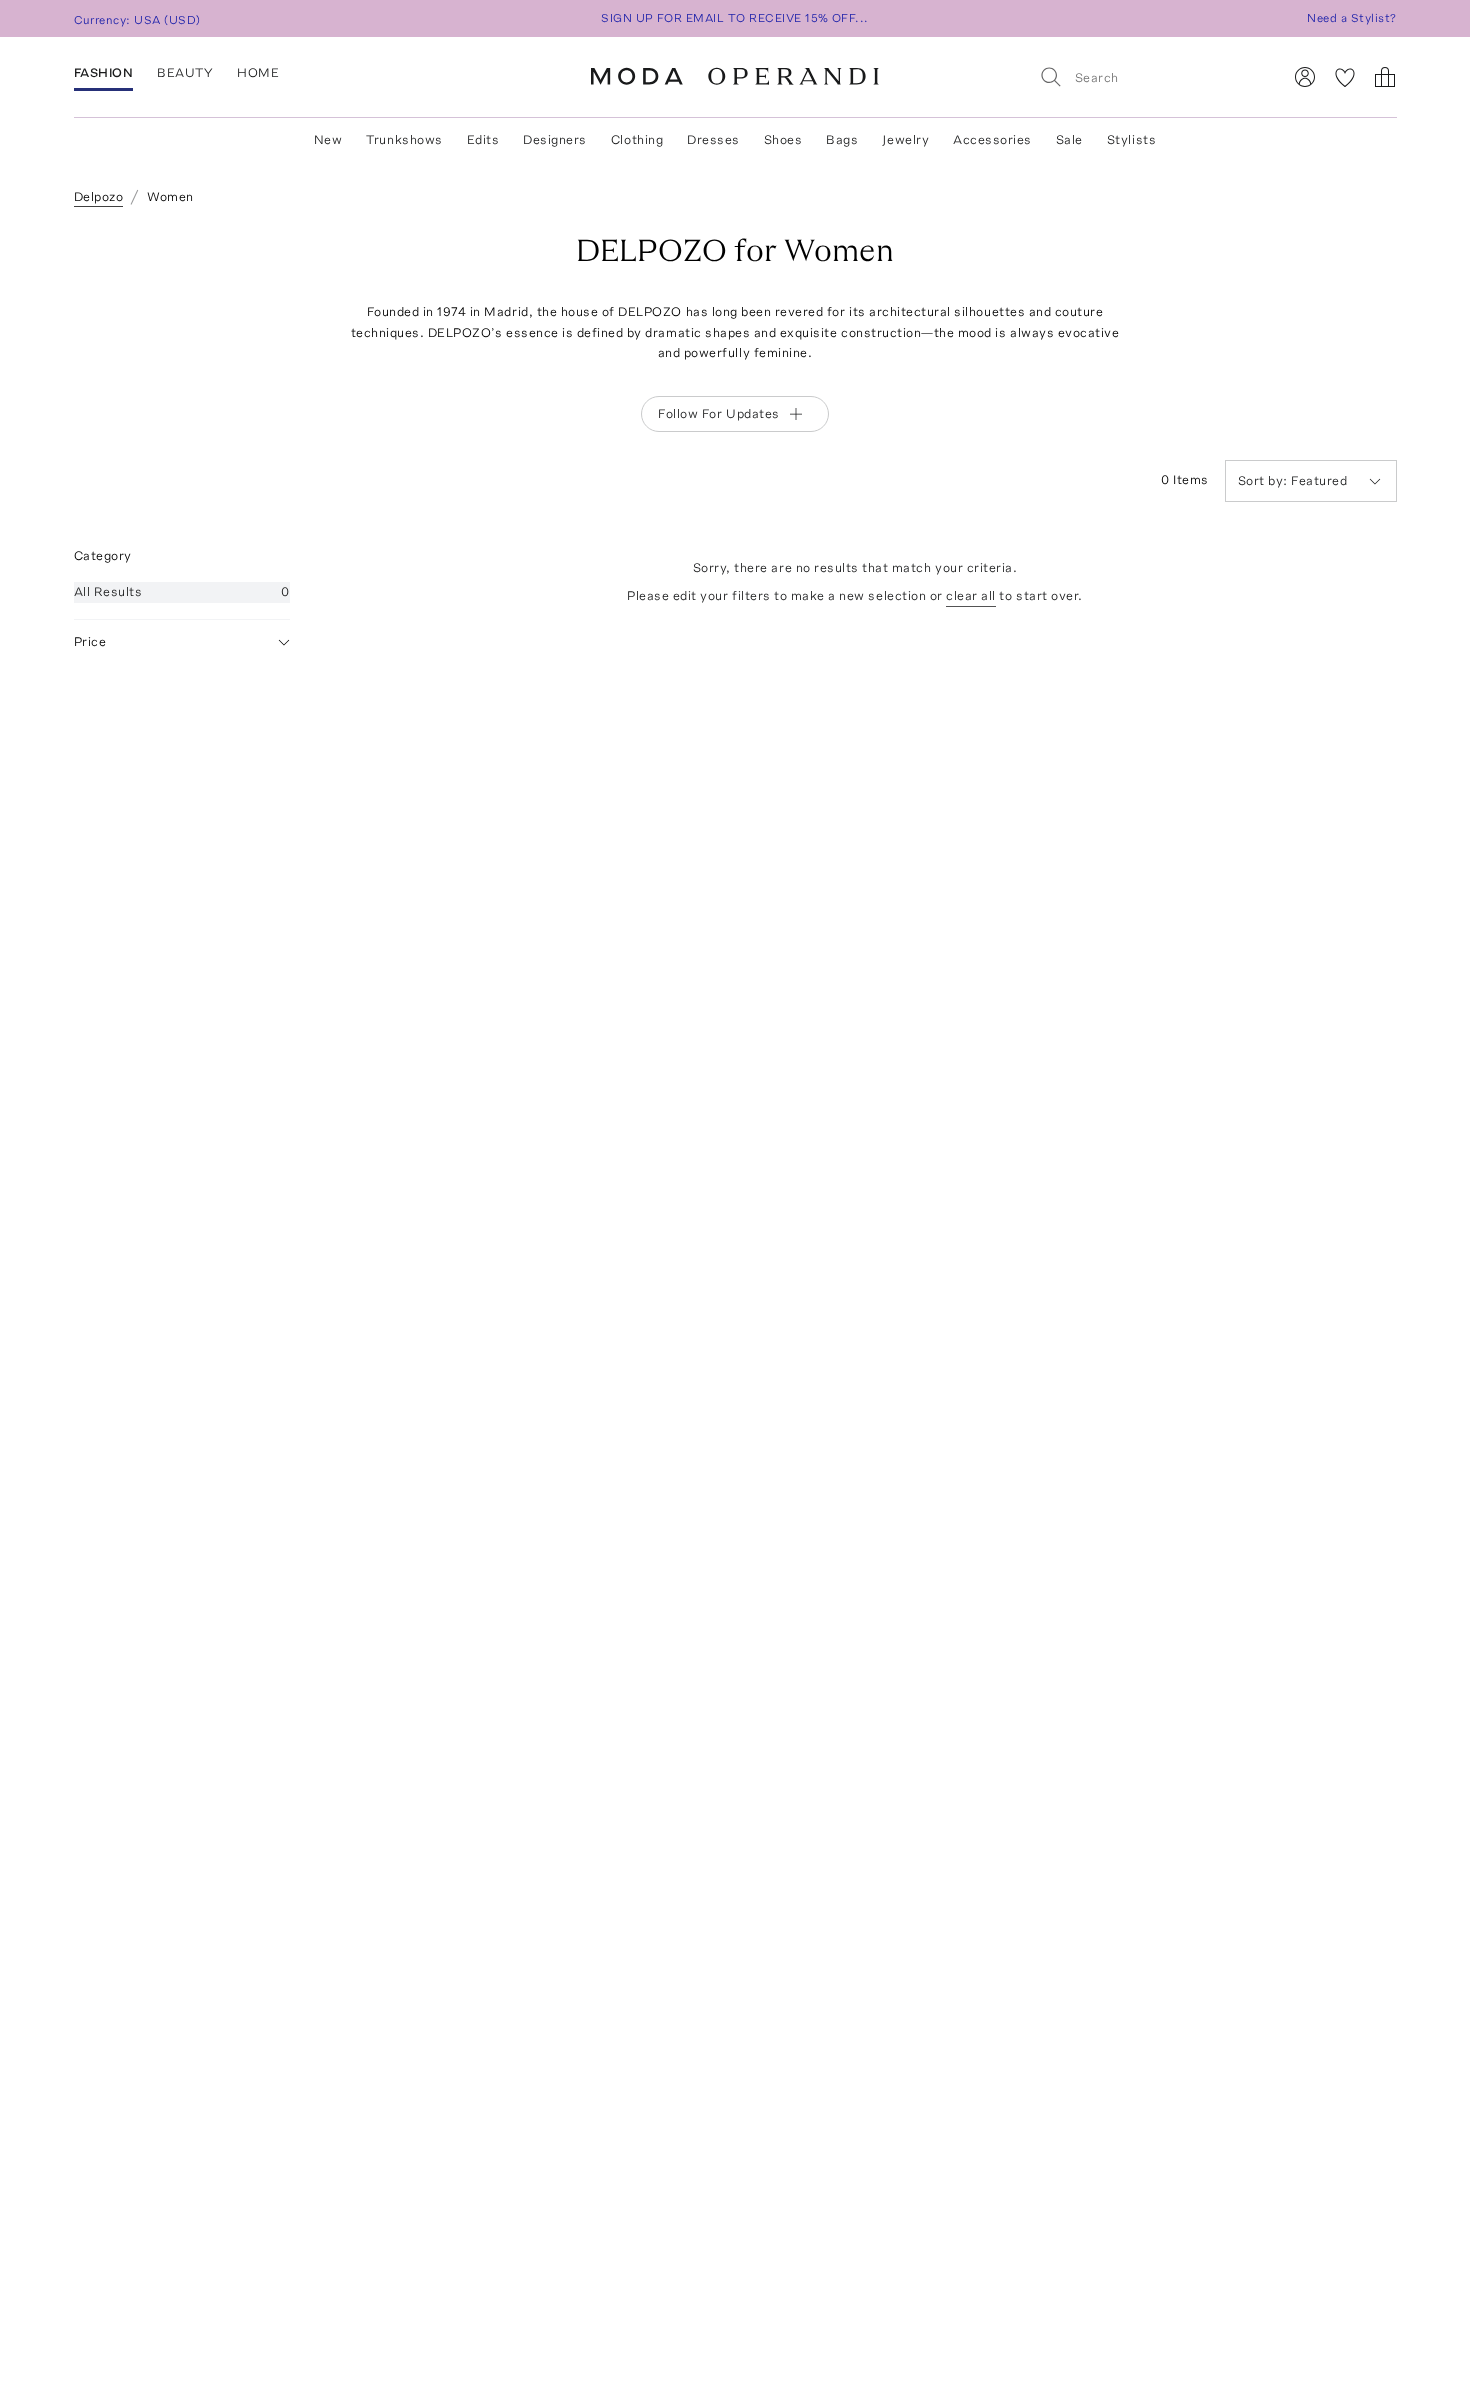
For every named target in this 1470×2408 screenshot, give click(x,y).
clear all (971, 595)
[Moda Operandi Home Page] (735, 77)
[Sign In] (1305, 77)
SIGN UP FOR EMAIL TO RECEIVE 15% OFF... (735, 18)
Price (90, 641)
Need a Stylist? (1351, 18)
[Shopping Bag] (1385, 77)
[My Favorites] (1345, 77)
